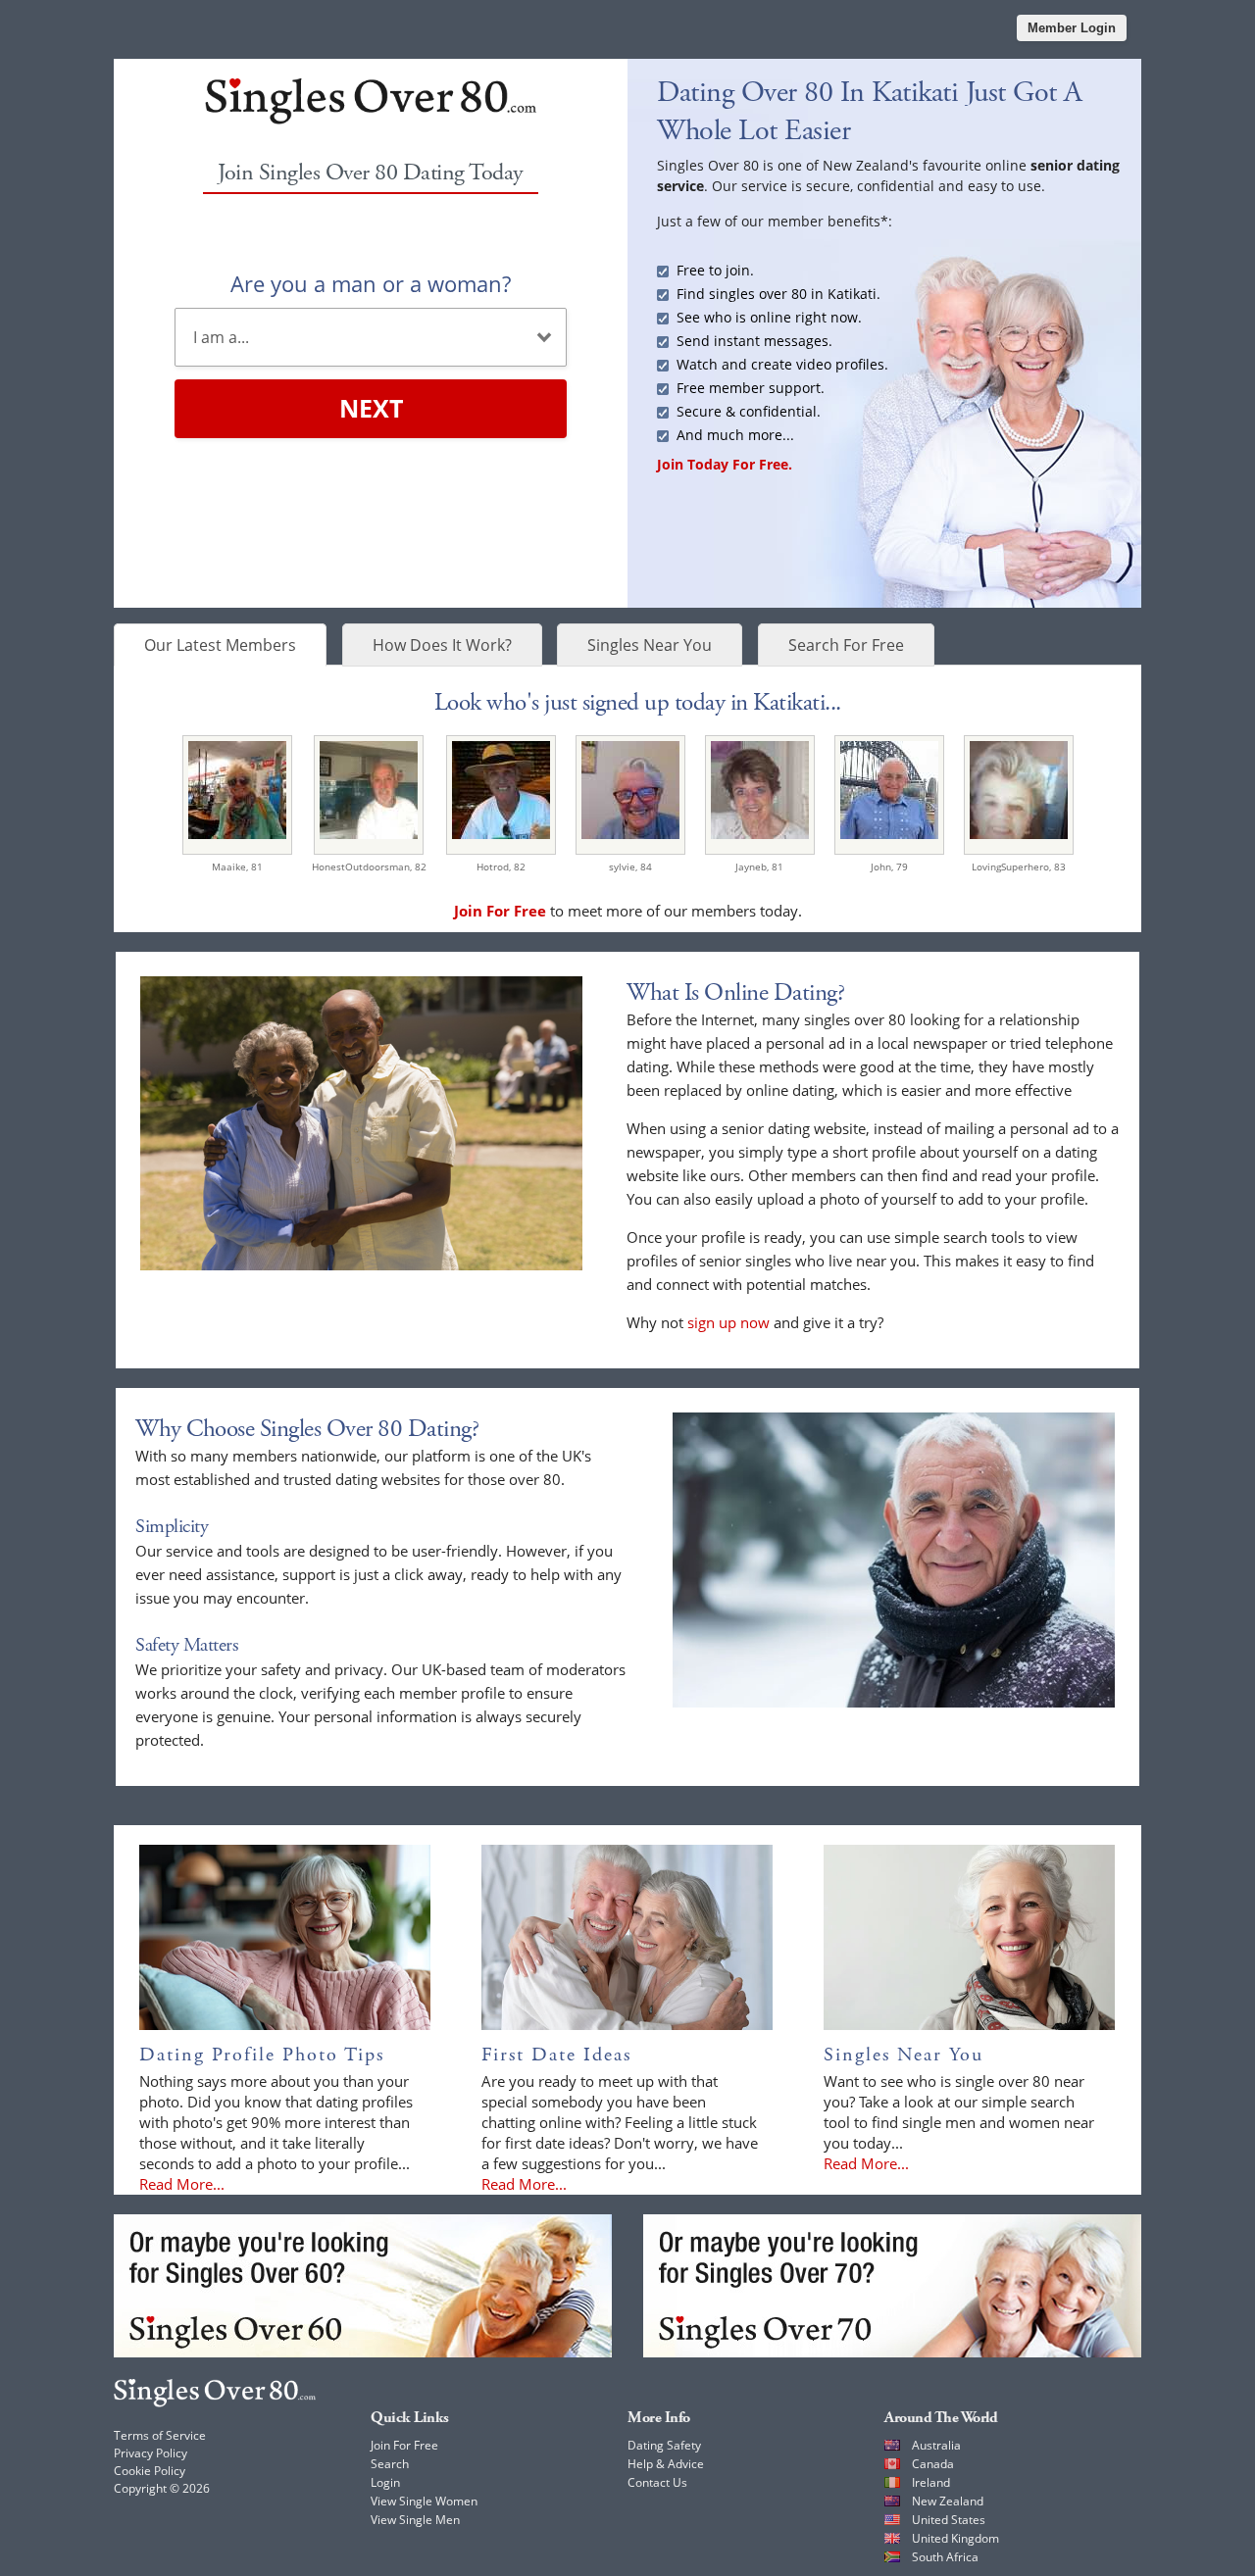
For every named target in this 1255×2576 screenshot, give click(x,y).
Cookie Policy (150, 2471)
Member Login (1072, 28)
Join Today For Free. (725, 464)
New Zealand (948, 2501)
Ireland (931, 2482)
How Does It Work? (442, 645)
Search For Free (846, 645)
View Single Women (424, 2501)
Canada (933, 2464)
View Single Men (415, 2520)
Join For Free (404, 2445)
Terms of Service (160, 2435)
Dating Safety (664, 2445)
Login (385, 2482)
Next (371, 408)
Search (390, 2464)
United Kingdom (955, 2538)
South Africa (945, 2557)
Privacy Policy (151, 2453)
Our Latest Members (220, 645)
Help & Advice (666, 2464)
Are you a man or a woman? (371, 283)
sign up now (728, 1322)
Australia (936, 2445)
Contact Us (657, 2482)
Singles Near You (650, 645)
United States (949, 2520)
